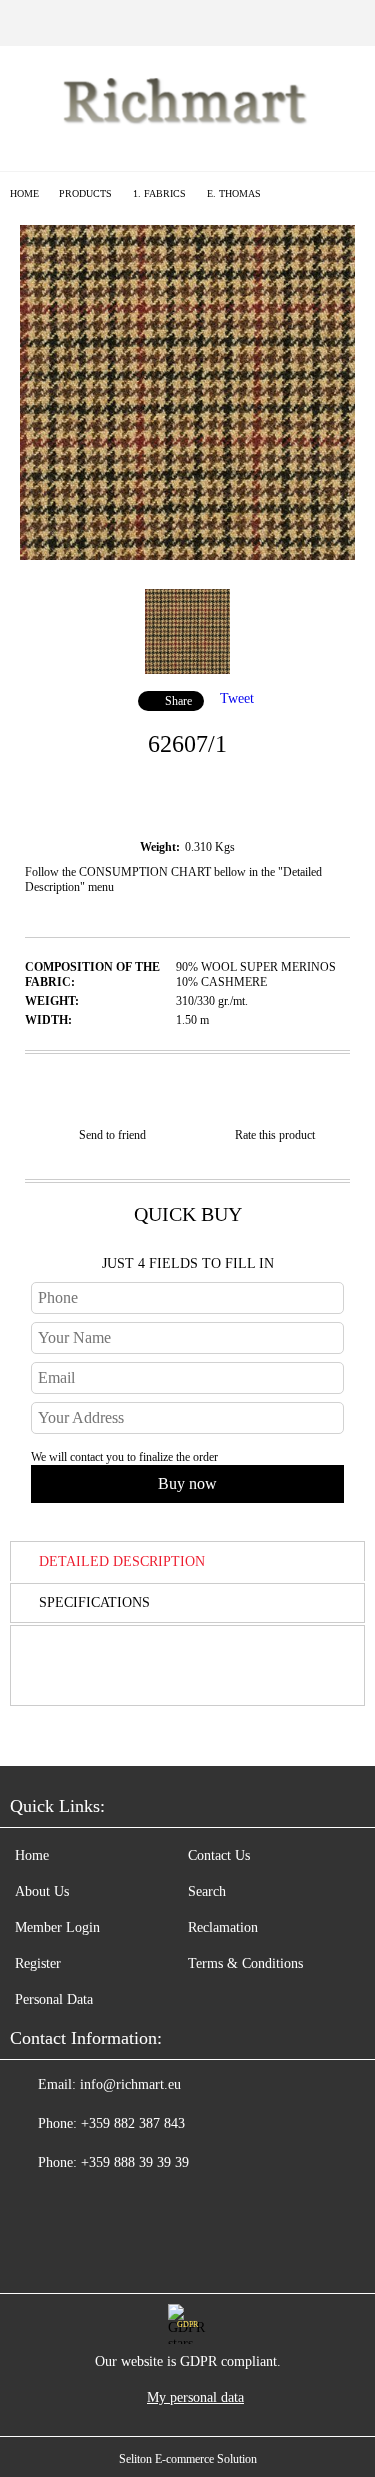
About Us (42, 1891)
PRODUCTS (85, 193)
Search (207, 1891)
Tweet (237, 698)
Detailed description (122, 1561)
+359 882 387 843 (133, 2123)
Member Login (57, 1927)
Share (178, 701)
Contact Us (219, 1855)
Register (38, 1963)
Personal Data (54, 1999)
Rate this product (275, 1135)
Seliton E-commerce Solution (188, 2459)
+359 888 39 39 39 (135, 2162)
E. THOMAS (234, 193)
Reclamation (223, 1927)
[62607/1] (187, 555)
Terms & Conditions (245, 1963)
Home (24, 193)
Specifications (94, 1602)
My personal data (195, 2397)
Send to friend (112, 1135)
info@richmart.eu (130, 2084)
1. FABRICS (159, 193)
